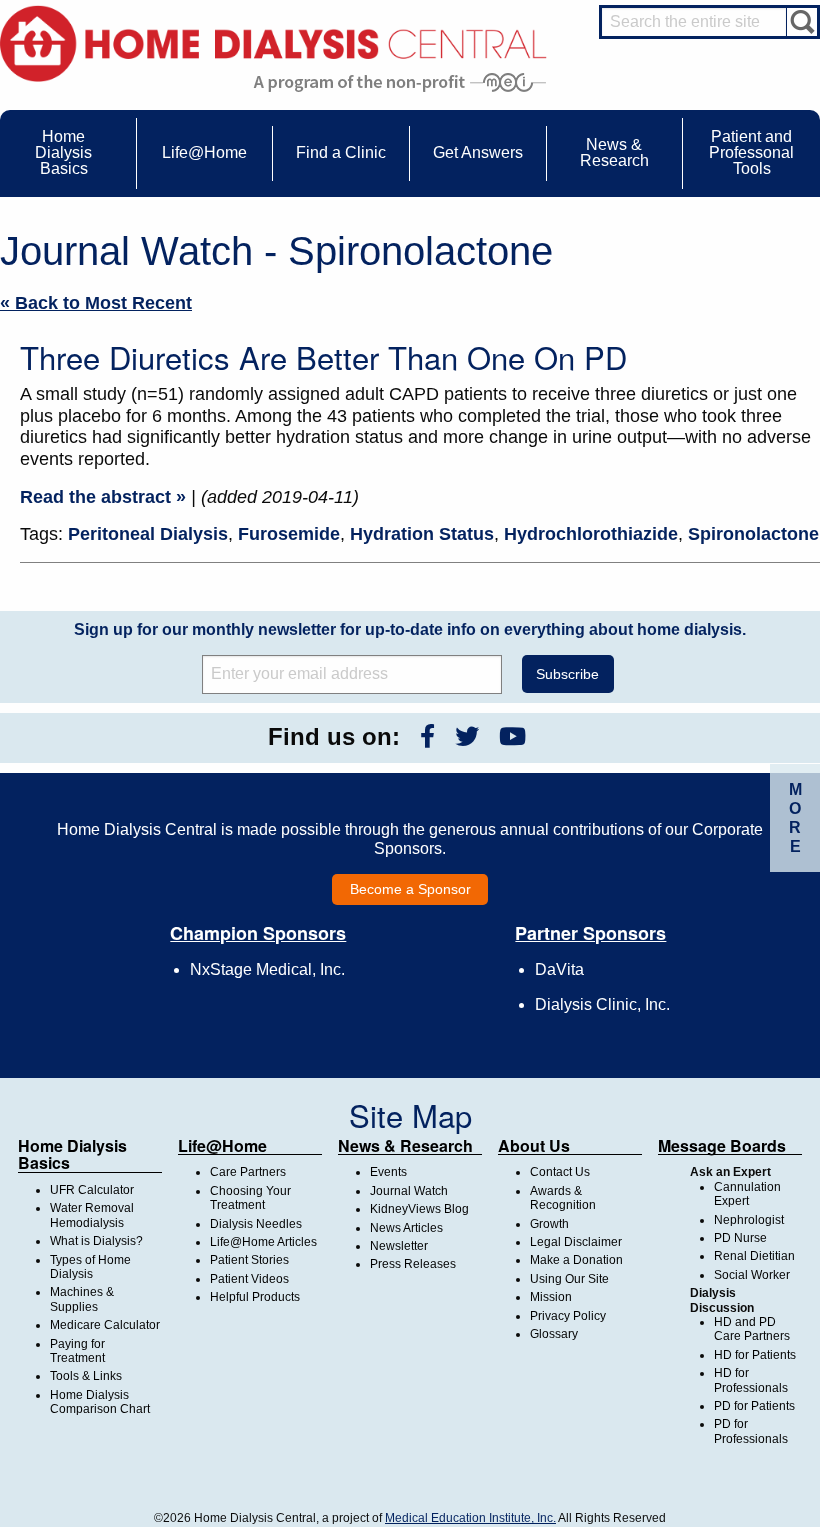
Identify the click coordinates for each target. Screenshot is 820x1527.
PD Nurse (740, 1238)
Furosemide (289, 534)
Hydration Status (422, 534)
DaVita (559, 969)
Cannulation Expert (747, 1194)
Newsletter (399, 1246)
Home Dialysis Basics (72, 1154)
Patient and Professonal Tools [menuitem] (751, 152)
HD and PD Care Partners (752, 1329)
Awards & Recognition (563, 1198)
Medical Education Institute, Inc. (470, 1518)
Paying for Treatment (77, 1351)
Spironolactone (753, 534)
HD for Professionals (751, 1380)
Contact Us (560, 1172)
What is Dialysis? (96, 1241)
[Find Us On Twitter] (467, 736)
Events (388, 1172)
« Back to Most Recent (96, 303)
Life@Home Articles (263, 1242)
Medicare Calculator (105, 1325)
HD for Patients (755, 1355)
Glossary (554, 1334)
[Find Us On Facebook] (427, 736)
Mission (551, 1297)
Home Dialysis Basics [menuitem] (63, 152)
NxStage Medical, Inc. (267, 969)
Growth (549, 1224)
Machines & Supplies (82, 1299)
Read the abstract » (103, 497)
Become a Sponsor (410, 889)
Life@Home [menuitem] (204, 152)
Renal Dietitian (754, 1256)
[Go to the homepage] (273, 42)
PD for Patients (754, 1406)
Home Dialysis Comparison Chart (100, 1402)
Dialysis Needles (256, 1224)
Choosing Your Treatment (250, 1198)
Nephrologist (749, 1220)
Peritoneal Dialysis (148, 534)
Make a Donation (576, 1260)
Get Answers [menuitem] (478, 152)
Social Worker (752, 1275)
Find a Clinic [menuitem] (341, 152)
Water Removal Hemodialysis (92, 1215)
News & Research (405, 1145)
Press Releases (413, 1264)
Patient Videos (249, 1279)
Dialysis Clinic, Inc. (602, 1004)
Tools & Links (86, 1376)
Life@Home (222, 1145)
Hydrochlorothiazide (591, 534)
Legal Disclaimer (576, 1242)
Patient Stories (249, 1260)
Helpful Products (255, 1297)
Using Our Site (569, 1279)
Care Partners (248, 1172)
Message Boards (722, 1145)
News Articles (406, 1228)
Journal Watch (409, 1191)
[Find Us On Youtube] (512, 736)
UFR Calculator (92, 1190)
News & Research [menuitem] (614, 152)
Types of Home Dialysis (90, 1267)
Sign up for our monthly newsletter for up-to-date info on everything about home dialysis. (410, 629)
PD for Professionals (751, 1431)
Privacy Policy (568, 1316)
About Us (534, 1145)
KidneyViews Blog (419, 1209)
